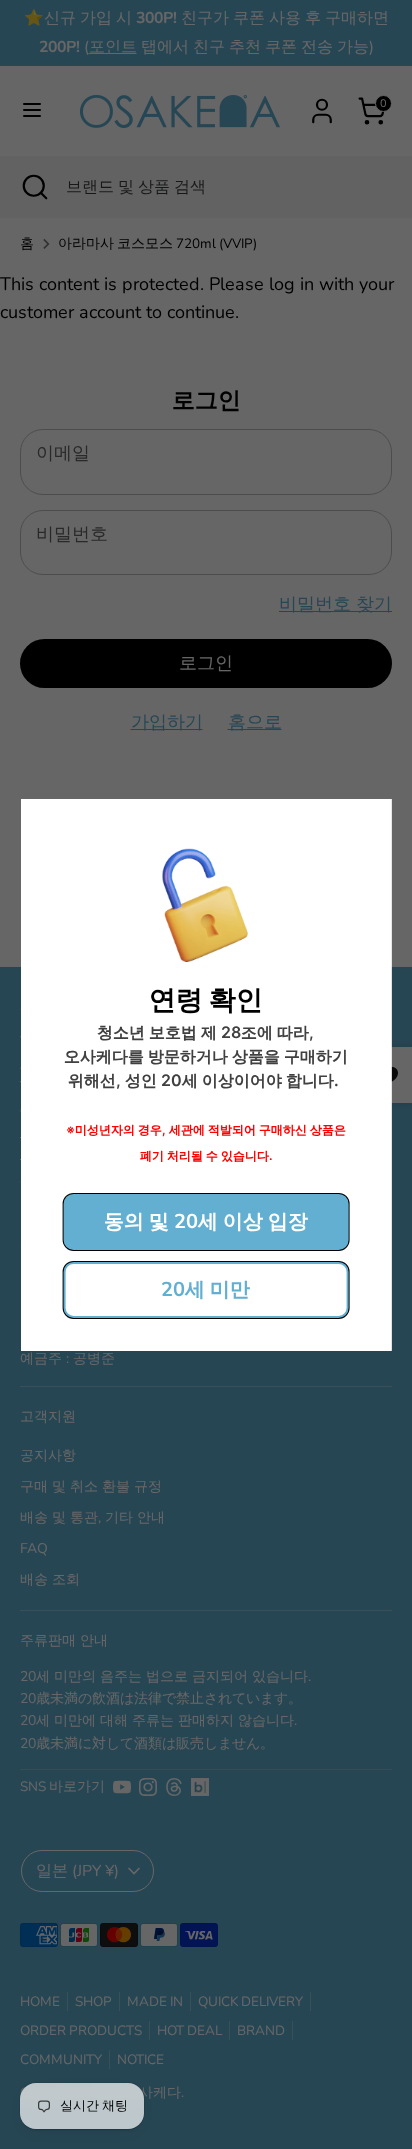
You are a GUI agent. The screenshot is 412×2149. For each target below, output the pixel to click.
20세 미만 (205, 1289)
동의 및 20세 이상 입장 (206, 1221)
